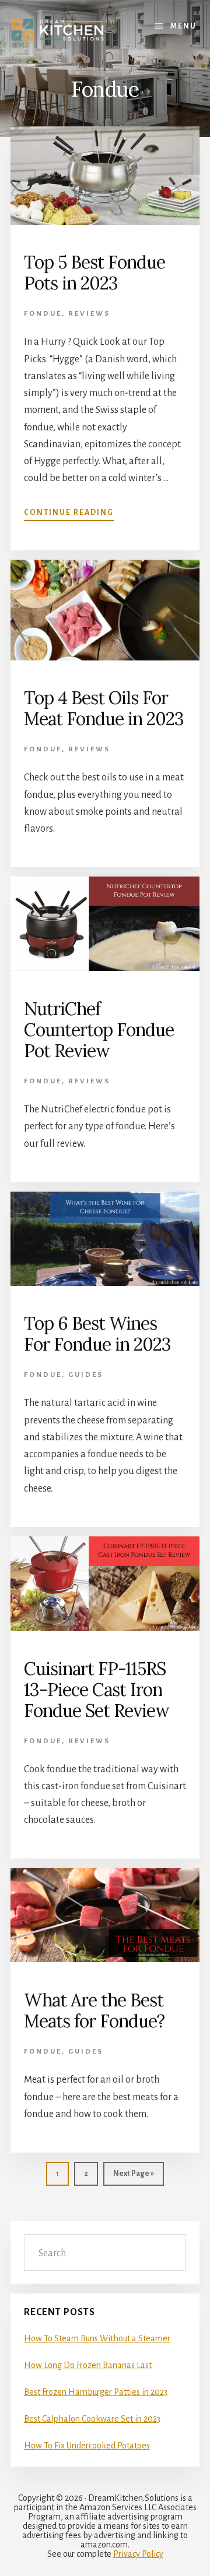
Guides (86, 1375)
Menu (183, 26)
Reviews (89, 314)
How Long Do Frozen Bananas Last (88, 2365)
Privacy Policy (138, 2554)
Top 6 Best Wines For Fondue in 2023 (97, 1334)
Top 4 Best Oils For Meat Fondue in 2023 (104, 708)
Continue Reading (69, 513)
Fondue (43, 314)
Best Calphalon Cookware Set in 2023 (92, 2419)
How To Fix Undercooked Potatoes (87, 2446)
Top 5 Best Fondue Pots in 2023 (94, 273)
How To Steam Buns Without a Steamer (97, 2338)
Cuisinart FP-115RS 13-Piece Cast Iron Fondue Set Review (97, 1690)
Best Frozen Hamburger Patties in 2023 (96, 2392)
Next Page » (133, 2177)
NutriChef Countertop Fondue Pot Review (99, 1030)
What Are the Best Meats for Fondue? (94, 2010)
